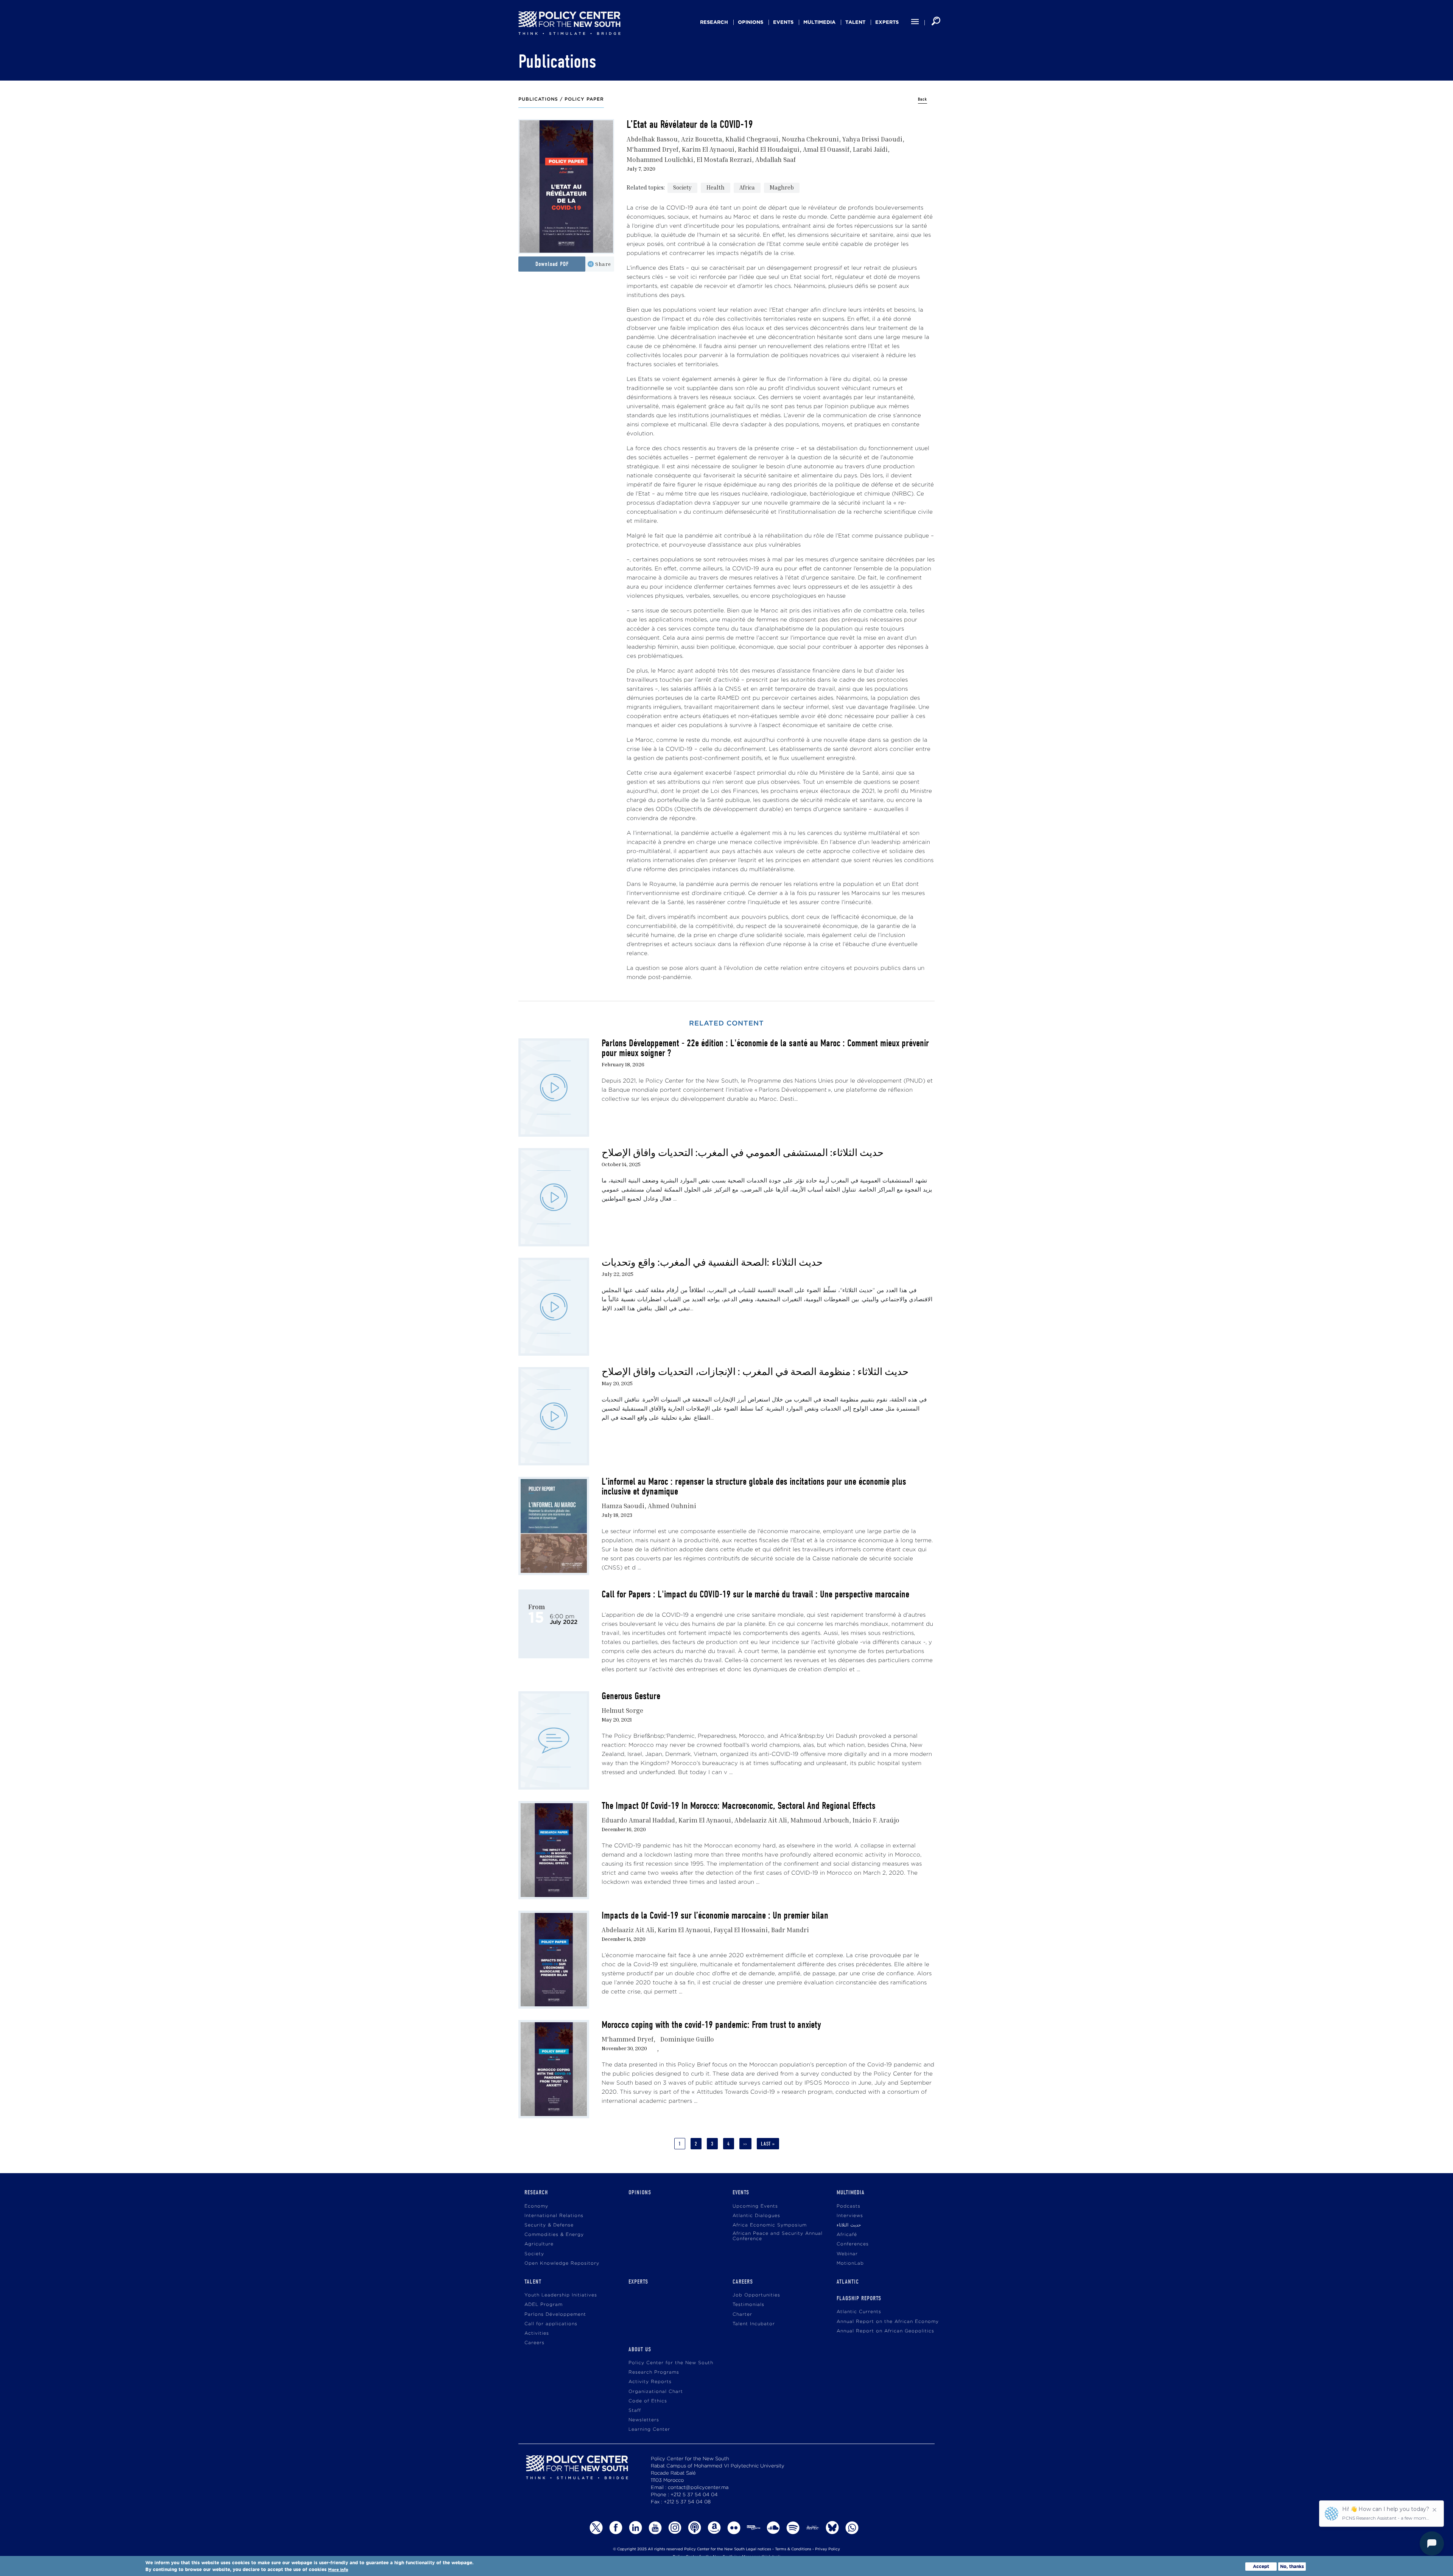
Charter (742, 2314)
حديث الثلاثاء (849, 2225)
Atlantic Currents (859, 2312)
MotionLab (850, 2263)
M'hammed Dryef (653, 149)
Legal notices (758, 2549)
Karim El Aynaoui (708, 149)
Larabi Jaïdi (870, 149)
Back (923, 99)
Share (603, 264)
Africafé (847, 2235)
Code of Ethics (648, 2401)
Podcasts (849, 2206)
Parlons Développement (555, 2314)
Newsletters (644, 2420)
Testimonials (748, 2305)
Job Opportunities (756, 2295)
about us (640, 2349)
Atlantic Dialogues (756, 2216)
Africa (747, 187)
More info (338, 2570)
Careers (534, 2343)
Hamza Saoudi (623, 1506)
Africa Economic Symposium (770, 2225)
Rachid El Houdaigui (769, 149)
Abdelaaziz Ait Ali (761, 1820)
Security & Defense (549, 2225)
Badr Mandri (790, 1930)
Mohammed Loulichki (660, 159)
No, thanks (1292, 2566)
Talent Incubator (754, 2324)
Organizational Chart (656, 2392)
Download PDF (552, 264)
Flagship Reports (859, 2298)
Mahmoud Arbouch (820, 1820)
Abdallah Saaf (776, 159)
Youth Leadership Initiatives (561, 2295)
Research (714, 22)
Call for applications (551, 2324)
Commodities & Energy (554, 2235)
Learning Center (649, 2429)
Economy (536, 2206)
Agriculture (539, 2244)
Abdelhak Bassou (652, 139)
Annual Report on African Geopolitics (885, 2331)
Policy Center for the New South (671, 2363)
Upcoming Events (755, 2206)
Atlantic (848, 2282)
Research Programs (654, 2372)
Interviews (850, 2216)
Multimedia (819, 22)
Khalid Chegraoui (752, 139)
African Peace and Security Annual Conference (778, 2236)
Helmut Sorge (622, 1710)
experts (887, 22)
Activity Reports (650, 2382)
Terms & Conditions (793, 2549)
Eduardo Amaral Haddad (638, 1820)
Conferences (853, 2244)
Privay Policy (828, 2549)
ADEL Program (544, 2305)
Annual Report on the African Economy (888, 2322)
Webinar (847, 2254)
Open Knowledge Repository (562, 2263)
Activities (537, 2333)
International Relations (554, 2216)
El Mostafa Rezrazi (724, 159)
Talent (855, 22)
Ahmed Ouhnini (672, 1506)
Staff (635, 2411)
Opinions (751, 22)
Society (682, 187)
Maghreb (782, 187)
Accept (1261, 2566)
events (783, 22)
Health (716, 187)
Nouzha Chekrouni (810, 139)
